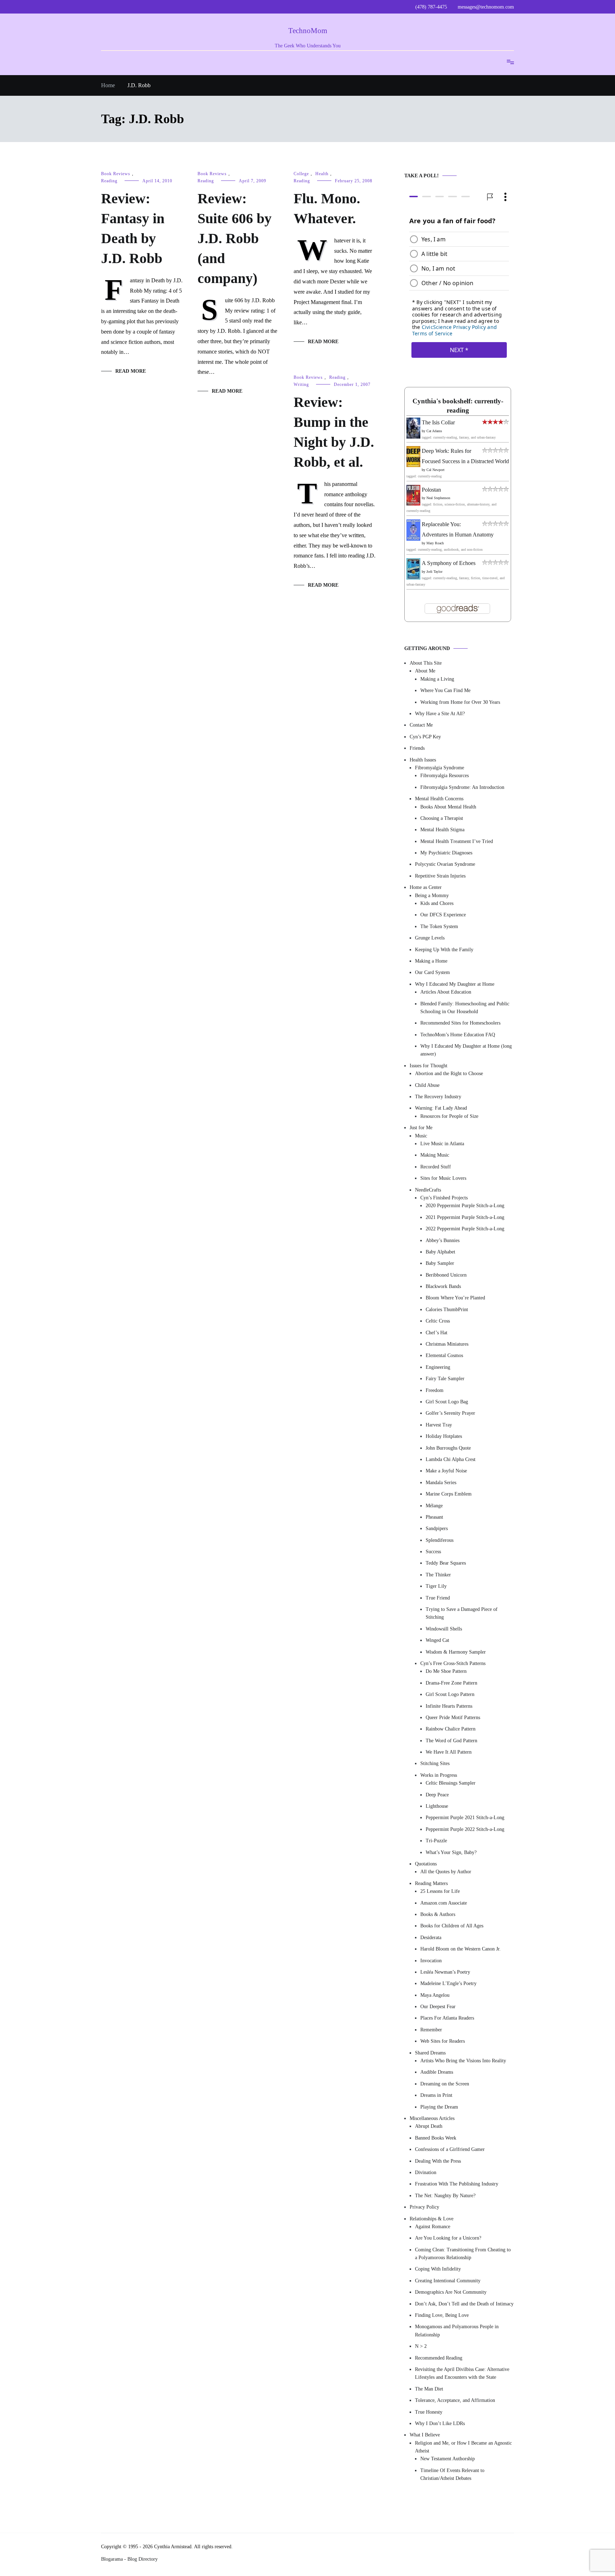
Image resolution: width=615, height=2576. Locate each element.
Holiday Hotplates (444, 1437)
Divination (426, 2172)
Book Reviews (116, 174)
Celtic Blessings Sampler (451, 1783)
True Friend (438, 1598)
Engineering (438, 1367)
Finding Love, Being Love (442, 2315)
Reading (109, 181)
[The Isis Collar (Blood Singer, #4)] (413, 437)
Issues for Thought (429, 1066)
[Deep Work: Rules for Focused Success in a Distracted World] (413, 465)
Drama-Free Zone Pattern (451, 1683)
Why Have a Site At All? (440, 714)
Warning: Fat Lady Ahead (441, 1108)
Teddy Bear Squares (446, 1563)
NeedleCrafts (428, 1190)
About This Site (426, 663)
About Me (425, 671)
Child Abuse (427, 1085)
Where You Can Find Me (445, 691)
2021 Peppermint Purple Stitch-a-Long (465, 1217)
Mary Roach (435, 543)
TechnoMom (308, 31)
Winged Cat (437, 1641)
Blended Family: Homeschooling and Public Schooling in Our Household (465, 1008)
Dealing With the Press (438, 2161)
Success (433, 1552)
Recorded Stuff (436, 1167)
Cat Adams (434, 431)
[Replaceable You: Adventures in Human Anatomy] (413, 539)
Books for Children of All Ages (452, 1926)
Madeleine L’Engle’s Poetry (448, 1984)
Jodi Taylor (434, 572)
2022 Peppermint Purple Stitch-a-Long (465, 1229)
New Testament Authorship (448, 2459)
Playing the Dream (439, 2107)
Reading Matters (431, 1883)
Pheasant (434, 1517)
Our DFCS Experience (443, 915)
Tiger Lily (436, 1587)
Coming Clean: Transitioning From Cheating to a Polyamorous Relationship (463, 2254)
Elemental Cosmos (444, 1356)
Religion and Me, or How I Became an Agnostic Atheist (463, 2447)
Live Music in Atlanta (442, 1144)
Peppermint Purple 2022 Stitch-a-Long (465, 1829)
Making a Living (437, 679)
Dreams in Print (436, 2096)
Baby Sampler (440, 1264)
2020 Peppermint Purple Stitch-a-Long (465, 1206)
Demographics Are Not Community (451, 2292)
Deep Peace (437, 1795)
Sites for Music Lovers (443, 1179)
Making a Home (431, 961)
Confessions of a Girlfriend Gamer (450, 2150)
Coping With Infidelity (438, 2269)
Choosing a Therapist (442, 818)
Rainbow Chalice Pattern (451, 1729)
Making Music (435, 1155)
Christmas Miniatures (447, 1344)
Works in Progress (439, 1775)
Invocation (431, 1961)
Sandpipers (437, 1529)
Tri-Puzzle (436, 1841)
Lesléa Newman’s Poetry (445, 1972)
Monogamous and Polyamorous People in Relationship (457, 2331)
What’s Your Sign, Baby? (451, 1852)
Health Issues (423, 760)
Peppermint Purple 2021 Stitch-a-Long (465, 1818)
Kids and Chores (437, 903)
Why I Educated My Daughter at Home (455, 984)
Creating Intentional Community (448, 2281)
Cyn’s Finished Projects (444, 1198)
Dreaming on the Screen (445, 2084)
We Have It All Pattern (449, 1752)
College (301, 174)
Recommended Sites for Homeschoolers (460, 1023)
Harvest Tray (439, 1425)
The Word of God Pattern (451, 1741)
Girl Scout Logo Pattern (450, 1695)
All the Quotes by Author (446, 1872)
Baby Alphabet (440, 1252)
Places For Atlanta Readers (447, 2018)
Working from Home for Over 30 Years (460, 702)
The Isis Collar (438, 423)
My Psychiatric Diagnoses (446, 853)
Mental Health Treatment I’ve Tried (457, 841)
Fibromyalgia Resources (445, 776)
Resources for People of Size (449, 1116)
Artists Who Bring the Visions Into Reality (463, 2061)
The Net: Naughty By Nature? (445, 2196)
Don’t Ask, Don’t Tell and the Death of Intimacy (464, 2304)
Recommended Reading (439, 2358)
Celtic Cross (438, 1321)
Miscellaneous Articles (432, 2118)
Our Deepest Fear (438, 2007)
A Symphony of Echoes (449, 563)
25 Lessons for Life (440, 1892)
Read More (131, 371)
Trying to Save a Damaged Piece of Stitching (462, 1613)
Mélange (434, 1506)
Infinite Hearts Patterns (449, 1706)
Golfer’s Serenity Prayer (450, 1413)
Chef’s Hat (437, 1333)
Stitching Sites (435, 1764)
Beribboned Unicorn (446, 1275)
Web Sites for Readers (443, 2041)
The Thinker (438, 1575)
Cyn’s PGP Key (425, 737)
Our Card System (432, 973)
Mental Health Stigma (442, 830)
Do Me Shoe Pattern (446, 1672)
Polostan (431, 490)
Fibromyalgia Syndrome (440, 768)
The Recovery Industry (438, 1097)
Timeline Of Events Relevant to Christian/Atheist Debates (452, 2474)
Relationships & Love (432, 2219)
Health (322, 174)
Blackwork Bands (443, 1286)
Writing (301, 384)
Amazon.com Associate (444, 1903)
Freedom (435, 1390)
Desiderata (431, 1938)
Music (421, 1136)
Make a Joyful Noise (446, 1471)
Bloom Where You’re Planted (455, 1298)
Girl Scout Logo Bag (447, 1402)
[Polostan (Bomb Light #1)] (413, 504)
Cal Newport (435, 470)
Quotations (426, 1864)
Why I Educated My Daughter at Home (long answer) (466, 1050)
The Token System (439, 926)
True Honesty (429, 2412)
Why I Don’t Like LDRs (440, 2423)
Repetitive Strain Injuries (440, 876)
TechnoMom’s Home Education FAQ (458, 1035)
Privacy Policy (424, 2207)
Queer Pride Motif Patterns (453, 1718)
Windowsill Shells (444, 1629)
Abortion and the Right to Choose (449, 1074)
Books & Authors (438, 1914)
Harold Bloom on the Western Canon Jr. (461, 1949)
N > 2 (421, 2347)
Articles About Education (446, 992)
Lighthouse (437, 1806)
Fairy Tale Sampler (445, 1379)
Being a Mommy (432, 896)
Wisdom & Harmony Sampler (456, 1652)
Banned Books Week (436, 2138)
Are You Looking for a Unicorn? (448, 2238)
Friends (417, 748)
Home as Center (426, 888)
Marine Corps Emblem (449, 1494)
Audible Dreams (437, 2072)
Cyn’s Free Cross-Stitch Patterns (453, 1663)
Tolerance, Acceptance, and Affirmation (455, 2401)
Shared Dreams (430, 2053)
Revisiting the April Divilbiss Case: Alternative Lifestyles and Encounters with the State (462, 2373)
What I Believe (425, 2435)
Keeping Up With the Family (444, 950)
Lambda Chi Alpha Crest (451, 1459)
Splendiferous (440, 1540)
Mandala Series (441, 1483)
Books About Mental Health (448, 807)
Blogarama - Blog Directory (129, 2559)
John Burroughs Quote (448, 1448)
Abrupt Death (429, 2127)
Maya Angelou (435, 1995)
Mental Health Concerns (439, 799)
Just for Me (421, 1128)
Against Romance (433, 2227)
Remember (431, 2030)
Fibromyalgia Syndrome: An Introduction (462, 787)
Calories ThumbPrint (447, 1310)
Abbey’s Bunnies (443, 1240)
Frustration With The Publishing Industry (457, 2184)
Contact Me (421, 725)
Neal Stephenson (438, 498)
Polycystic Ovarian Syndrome (445, 865)
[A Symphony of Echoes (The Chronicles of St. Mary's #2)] (413, 578)
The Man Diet (429, 2389)
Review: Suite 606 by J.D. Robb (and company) (235, 238)
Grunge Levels (430, 938)
